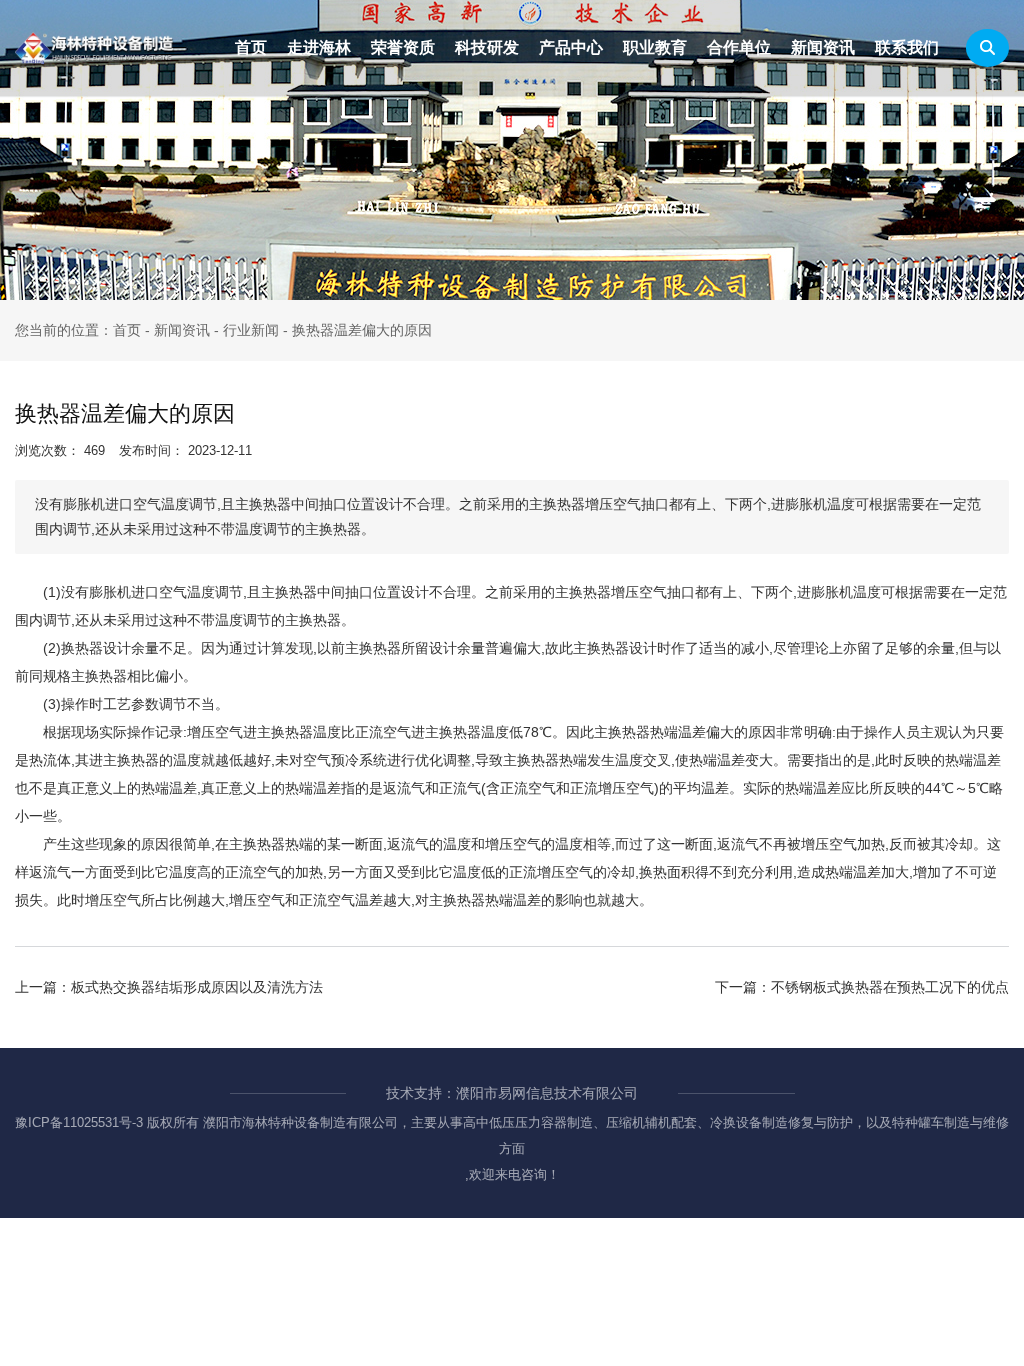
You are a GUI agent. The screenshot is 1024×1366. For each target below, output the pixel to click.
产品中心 (571, 47)
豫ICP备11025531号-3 (79, 1122)
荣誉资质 (403, 47)
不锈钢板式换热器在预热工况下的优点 (890, 987)
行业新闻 (251, 330)
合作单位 (739, 47)
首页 (251, 47)
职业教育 (655, 47)
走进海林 (319, 47)
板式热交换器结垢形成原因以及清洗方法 (197, 987)
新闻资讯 (823, 47)
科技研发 (487, 47)
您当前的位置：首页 (80, 330)
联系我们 (907, 47)
